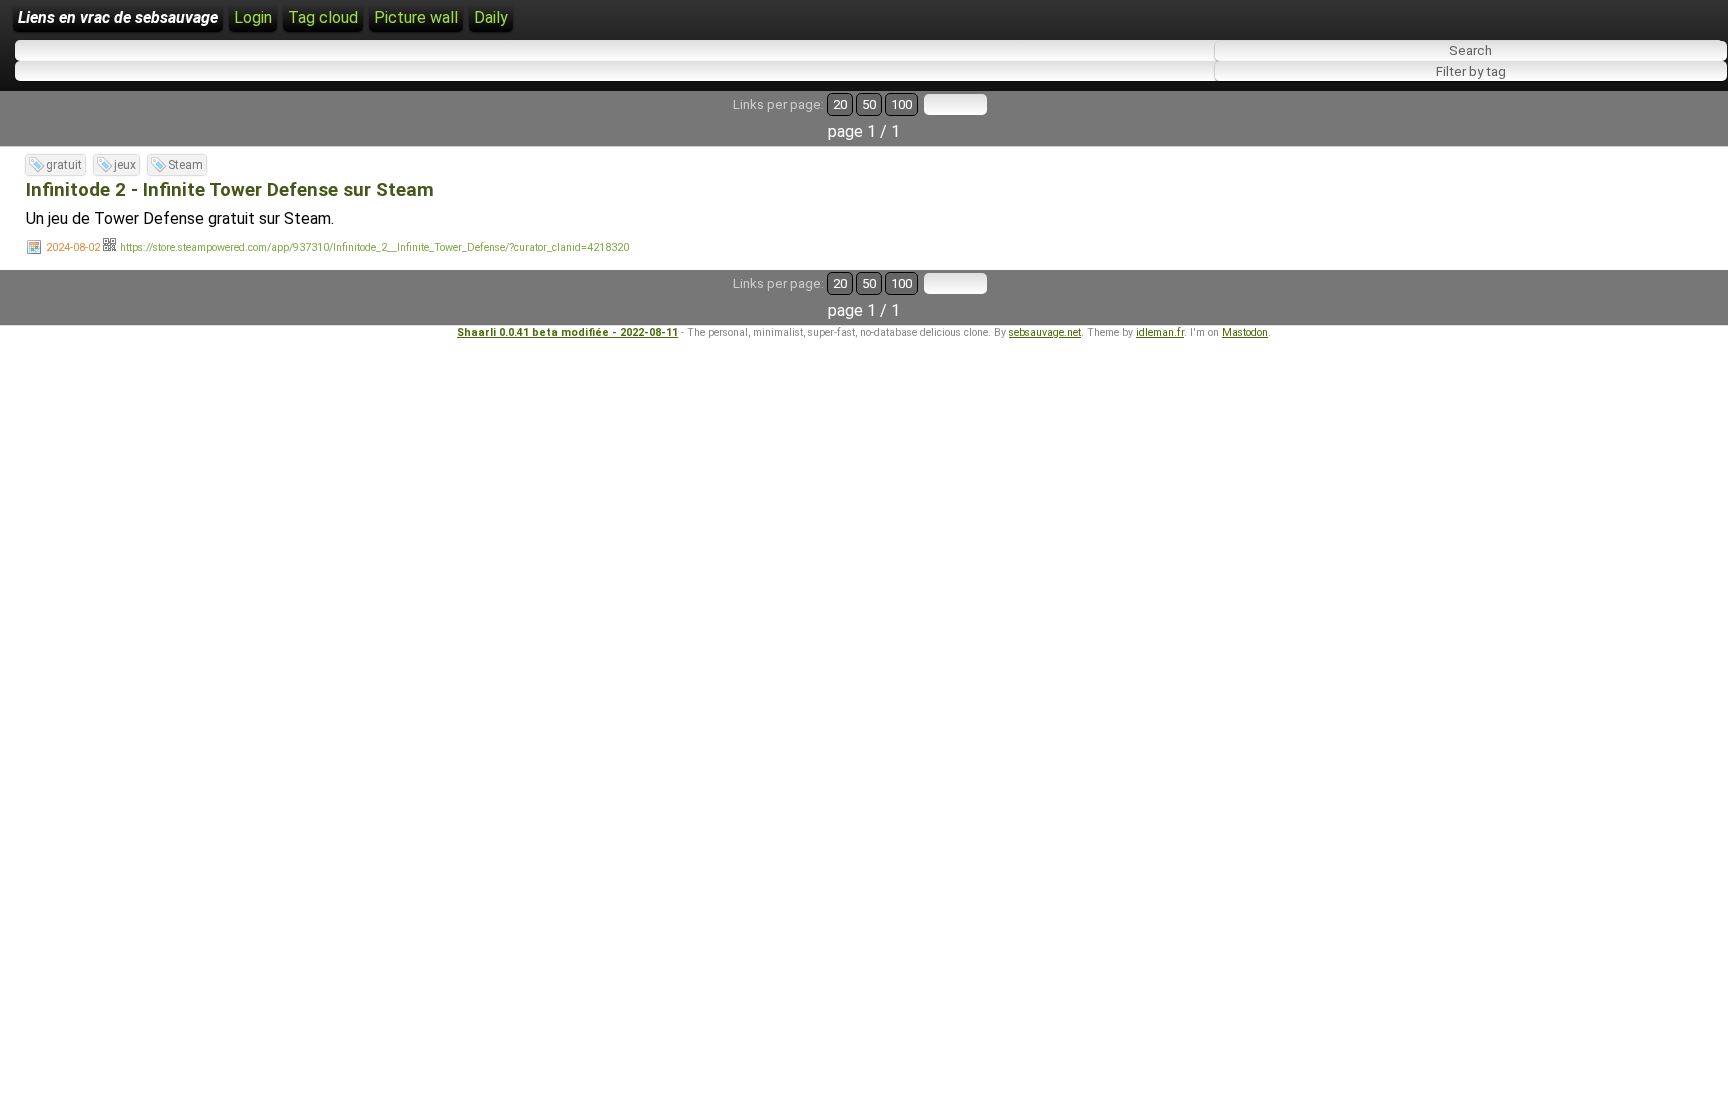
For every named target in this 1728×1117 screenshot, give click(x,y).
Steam (185, 165)
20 (840, 104)
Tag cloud (323, 17)
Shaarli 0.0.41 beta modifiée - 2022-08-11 (567, 332)
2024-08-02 (73, 247)
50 (869, 104)
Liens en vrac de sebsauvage (118, 17)
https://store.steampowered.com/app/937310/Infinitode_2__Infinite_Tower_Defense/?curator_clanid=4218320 (374, 247)
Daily (491, 17)
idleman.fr (1160, 332)
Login (253, 17)
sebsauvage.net (1045, 332)
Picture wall (416, 17)
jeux (125, 165)
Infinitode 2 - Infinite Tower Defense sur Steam (230, 190)
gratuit (64, 165)
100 (901, 104)
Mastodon (1245, 332)
